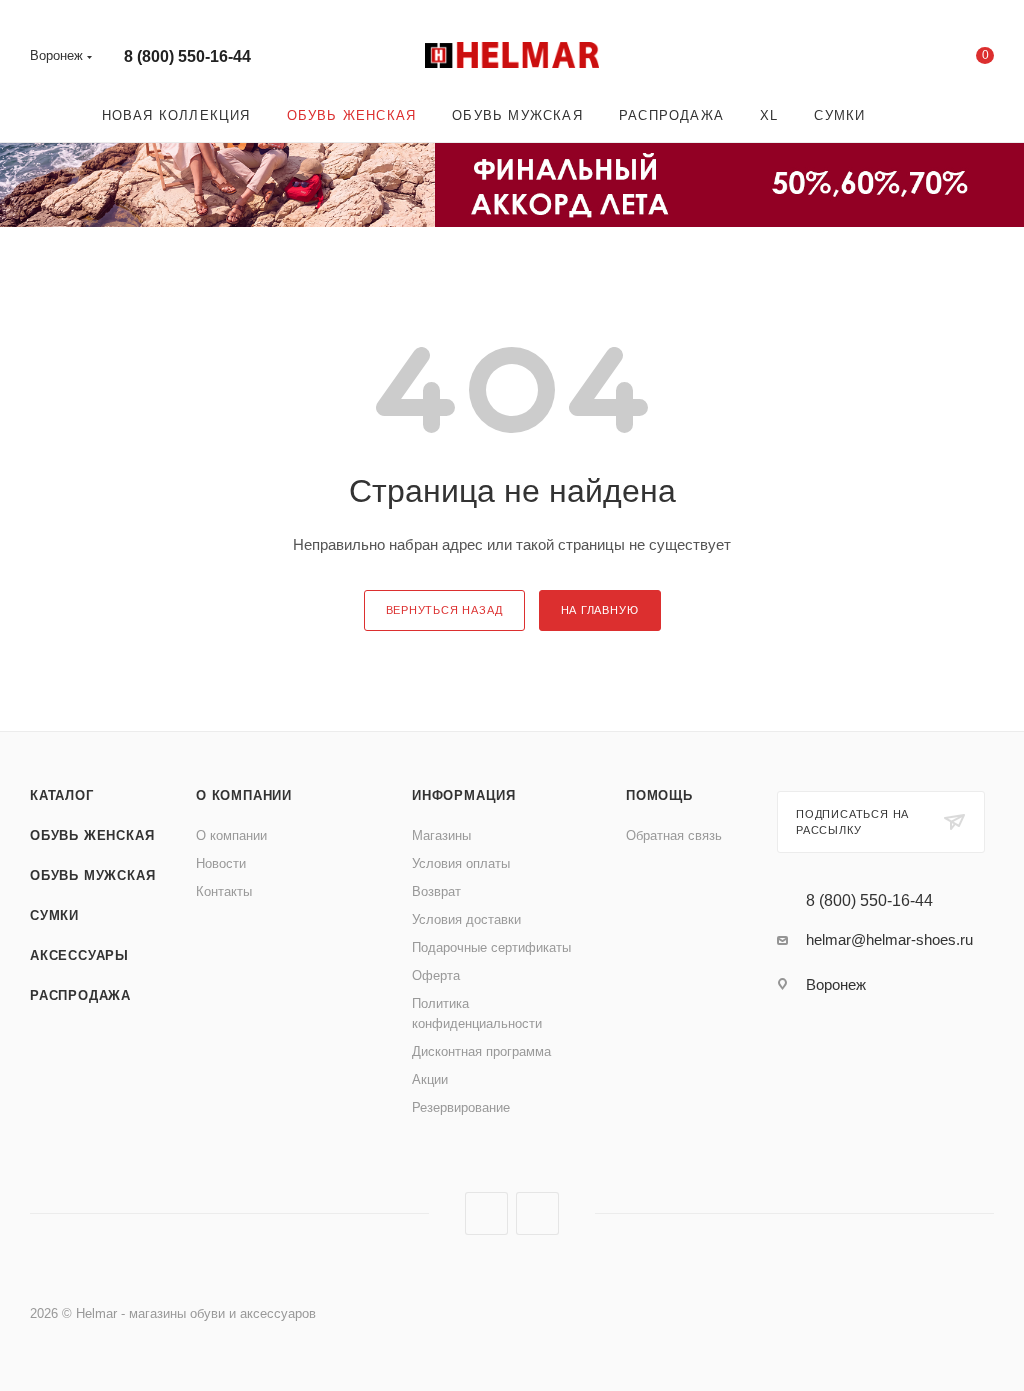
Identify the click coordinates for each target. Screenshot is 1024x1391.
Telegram (537, 1213)
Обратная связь (674, 835)
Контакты (224, 891)
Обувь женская (92, 835)
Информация (464, 795)
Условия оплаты (461, 863)
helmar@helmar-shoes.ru (889, 939)
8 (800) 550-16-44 (187, 56)
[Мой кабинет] (924, 59)
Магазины (441, 835)
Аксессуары (79, 955)
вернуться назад (444, 610)
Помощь (659, 795)
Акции (430, 1079)
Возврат (436, 891)
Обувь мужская (92, 875)
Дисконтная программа (481, 1051)
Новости (221, 863)
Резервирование (461, 1107)
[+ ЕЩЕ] (911, 115)
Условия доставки (466, 919)
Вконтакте (486, 1213)
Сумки (54, 915)
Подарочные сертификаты (491, 947)
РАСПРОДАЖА (80, 995)
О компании (244, 795)
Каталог (62, 795)
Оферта (436, 975)
